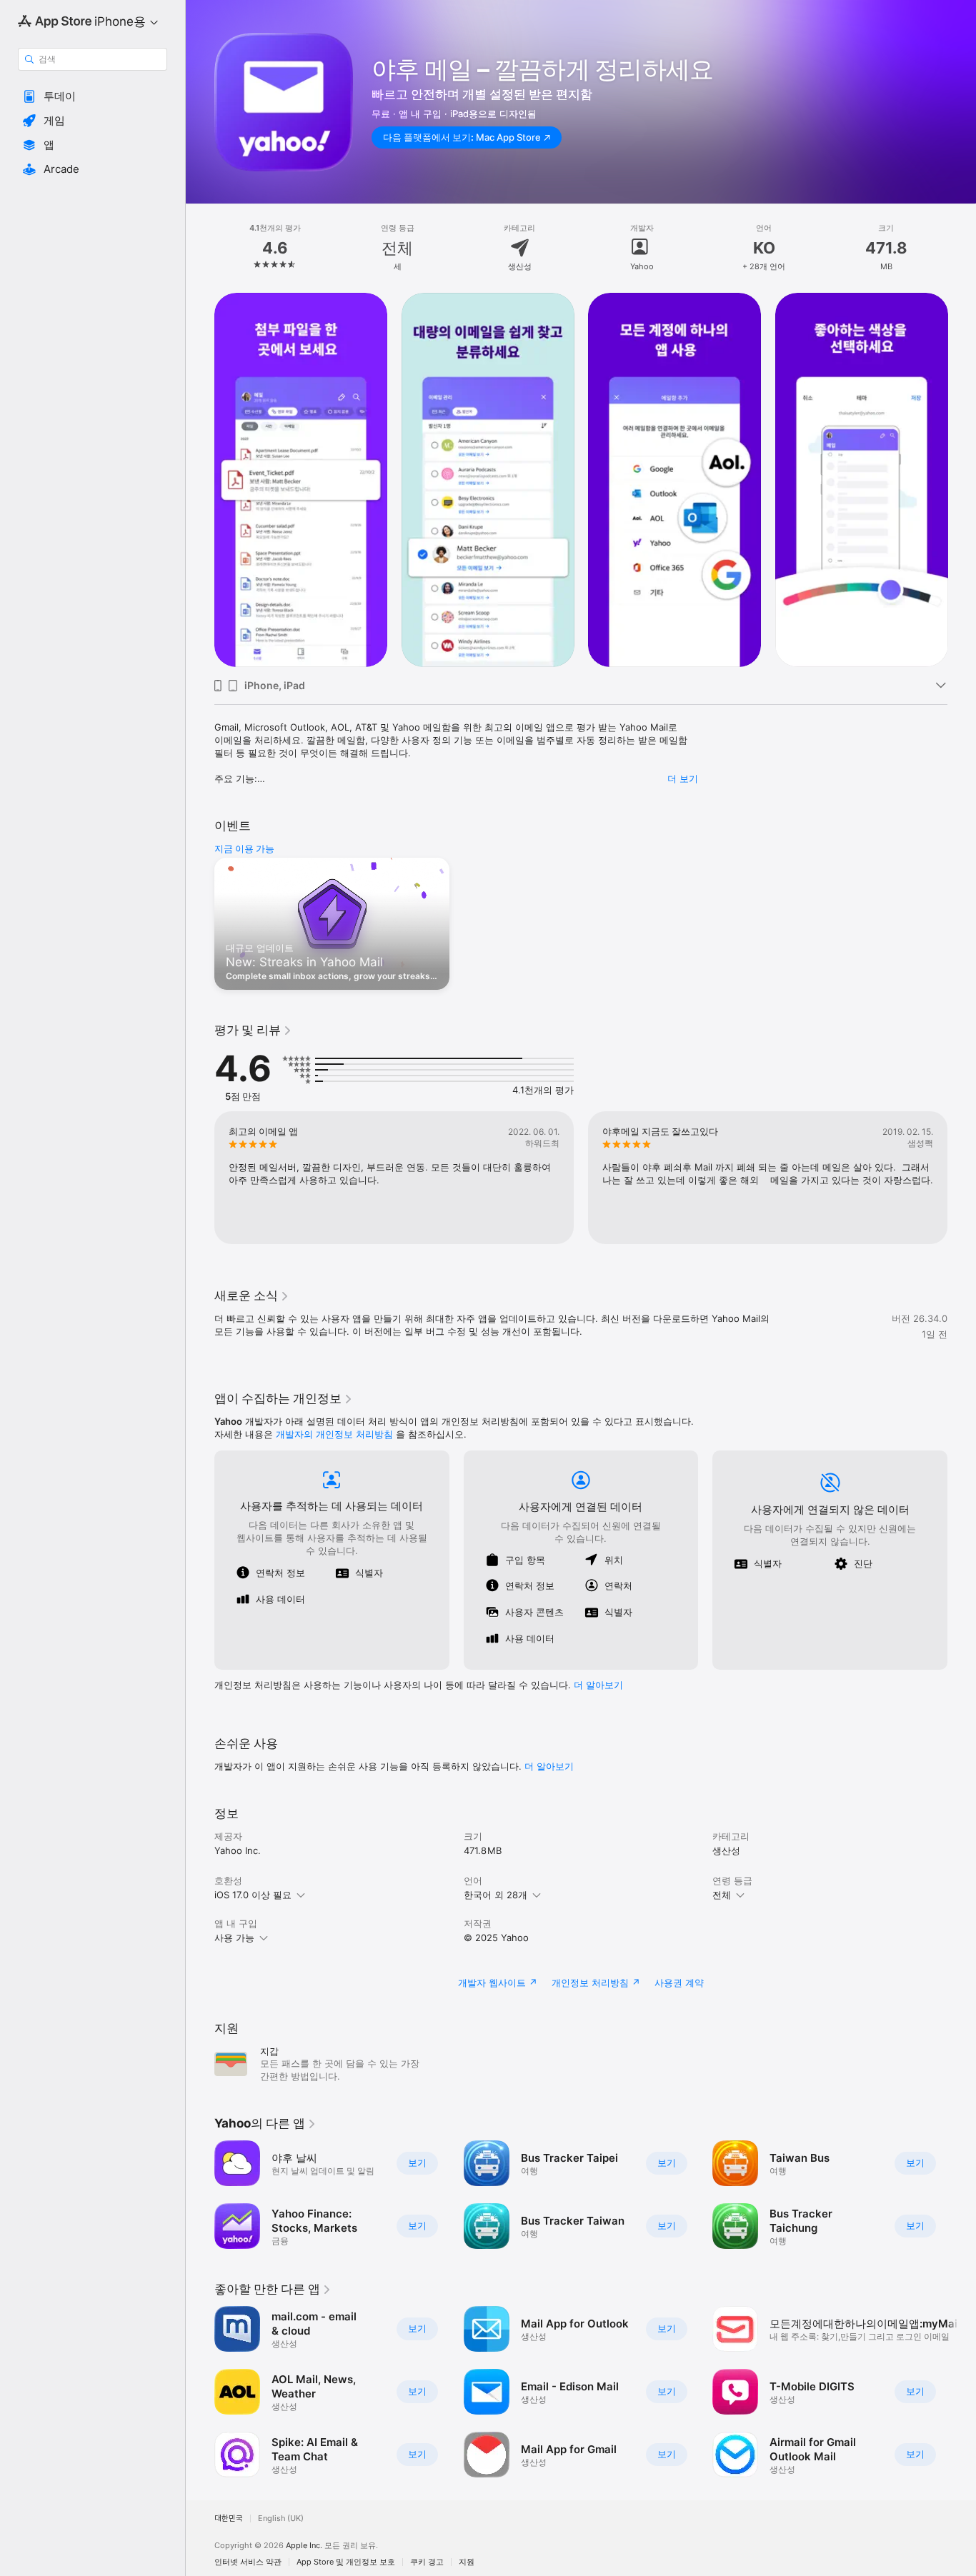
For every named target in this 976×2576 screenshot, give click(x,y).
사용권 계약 (679, 1983)
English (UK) (281, 2519)
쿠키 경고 (427, 2562)
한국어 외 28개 (496, 1895)
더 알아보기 (549, 1766)
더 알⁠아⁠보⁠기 (598, 1685)
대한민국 (229, 2519)
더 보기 (683, 778)
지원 (467, 2562)
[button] (93, 96)
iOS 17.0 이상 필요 (253, 1895)
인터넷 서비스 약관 (248, 2562)
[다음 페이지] (962, 480)
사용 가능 (234, 1938)
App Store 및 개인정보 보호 (346, 2562)
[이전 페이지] (200, 480)
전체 (722, 1895)
